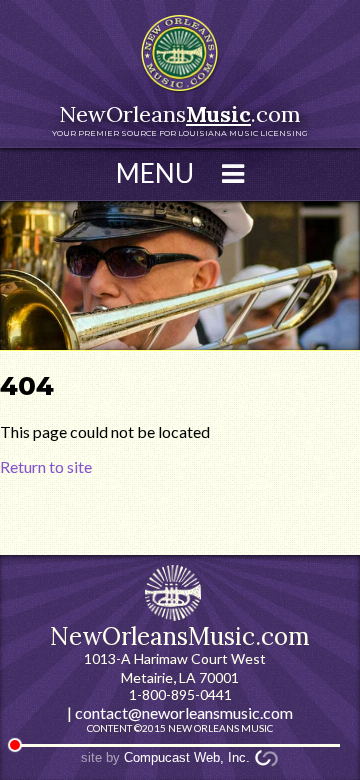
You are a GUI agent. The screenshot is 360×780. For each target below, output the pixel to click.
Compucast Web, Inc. (187, 757)
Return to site (46, 466)
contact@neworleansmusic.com (184, 712)
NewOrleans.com (180, 119)
